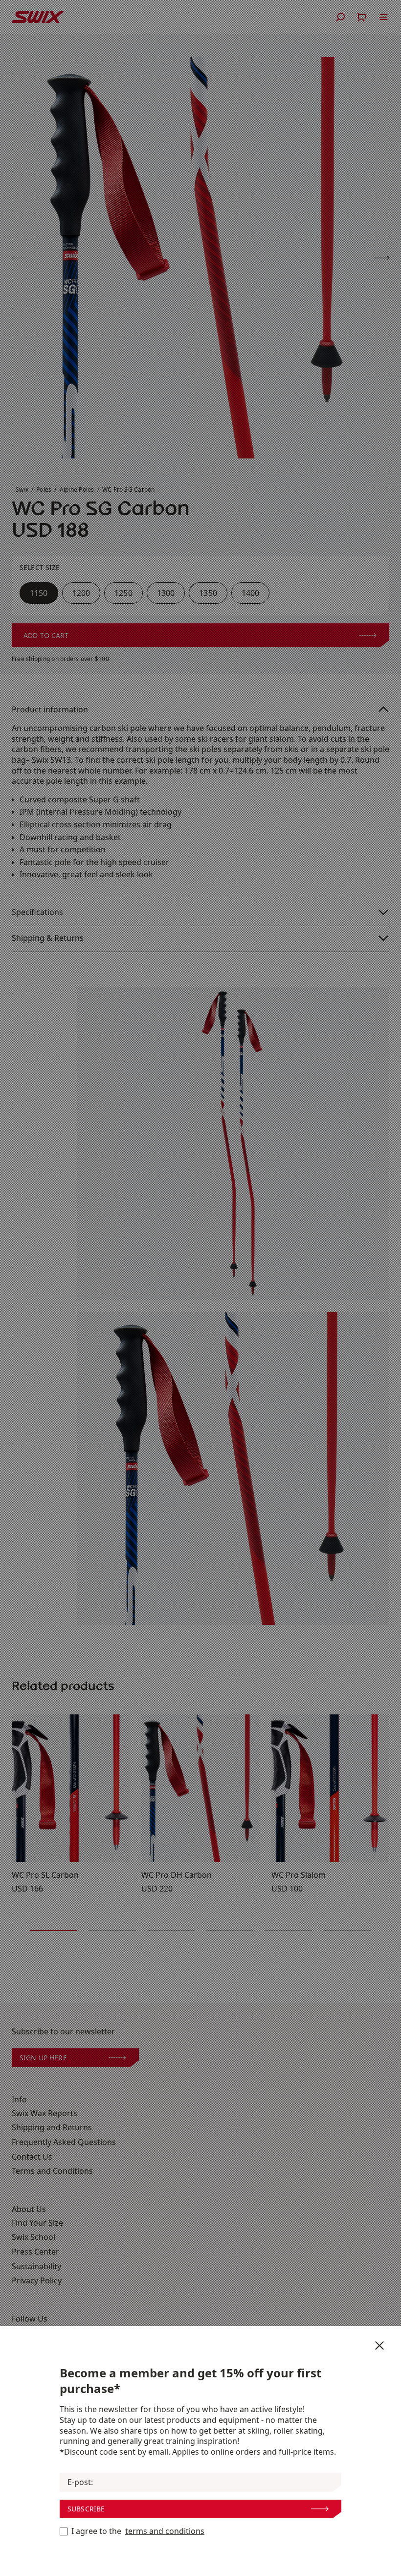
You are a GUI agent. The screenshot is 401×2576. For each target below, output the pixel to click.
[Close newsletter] (379, 2346)
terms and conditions (165, 2531)
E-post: (80, 2482)
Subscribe (86, 2509)
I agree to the (138, 2531)
